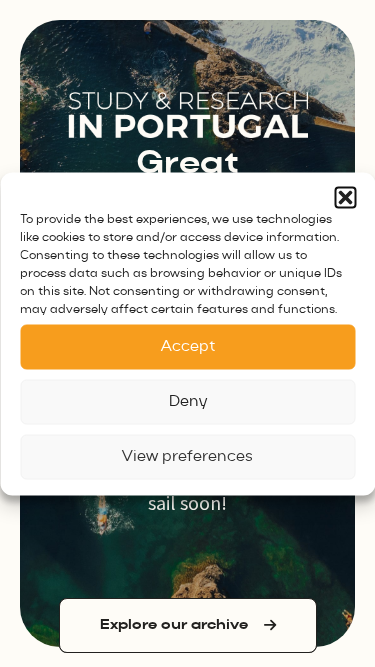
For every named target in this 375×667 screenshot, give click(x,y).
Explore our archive (174, 625)
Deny (188, 401)
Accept (188, 346)
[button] (345, 197)
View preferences (187, 456)
